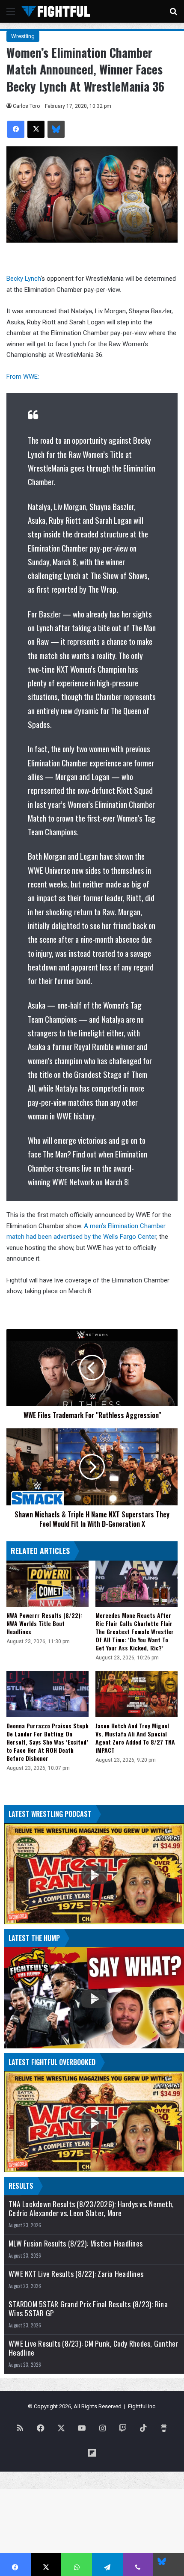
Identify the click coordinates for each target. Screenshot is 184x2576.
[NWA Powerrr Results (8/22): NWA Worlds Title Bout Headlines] (47, 1584)
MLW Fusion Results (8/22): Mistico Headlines (76, 2243)
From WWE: (23, 377)
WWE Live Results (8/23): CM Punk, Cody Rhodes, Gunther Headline (93, 2348)
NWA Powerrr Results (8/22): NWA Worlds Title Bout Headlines (44, 1623)
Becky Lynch (24, 279)
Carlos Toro (26, 106)
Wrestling (23, 36)
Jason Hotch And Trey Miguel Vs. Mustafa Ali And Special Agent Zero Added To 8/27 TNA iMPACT (135, 1738)
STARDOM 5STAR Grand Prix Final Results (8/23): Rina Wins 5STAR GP (88, 2309)
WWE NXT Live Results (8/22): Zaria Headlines (76, 2274)
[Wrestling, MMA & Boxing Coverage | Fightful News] (56, 11)
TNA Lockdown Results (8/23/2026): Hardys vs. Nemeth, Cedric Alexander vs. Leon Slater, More (91, 2208)
